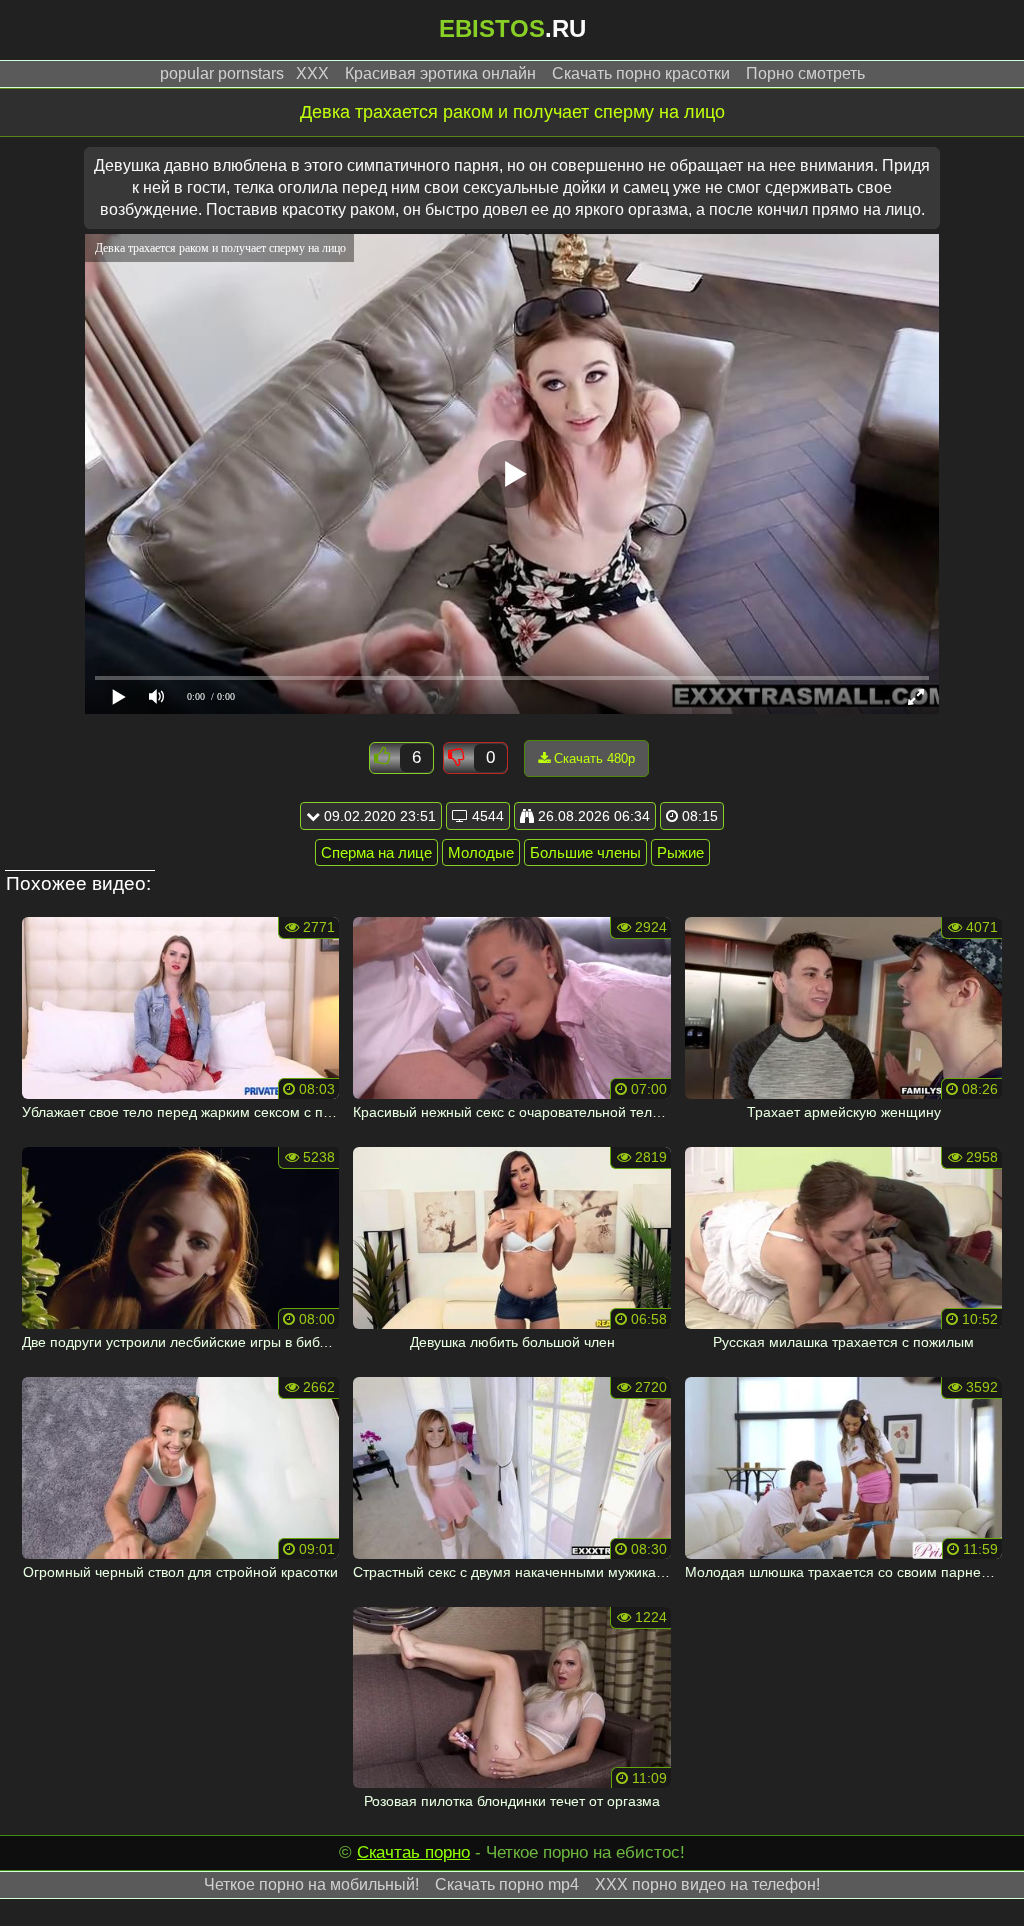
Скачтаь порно (413, 1852)
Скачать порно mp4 (507, 1884)
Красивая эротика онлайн (440, 73)
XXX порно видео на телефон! (707, 1884)
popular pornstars (222, 73)
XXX (312, 73)
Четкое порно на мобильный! (311, 1884)
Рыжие (680, 852)
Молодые (481, 852)
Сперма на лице (376, 852)
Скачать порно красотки (641, 73)
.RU (512, 28)
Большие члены (585, 852)
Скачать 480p (592, 758)
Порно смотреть (805, 73)
